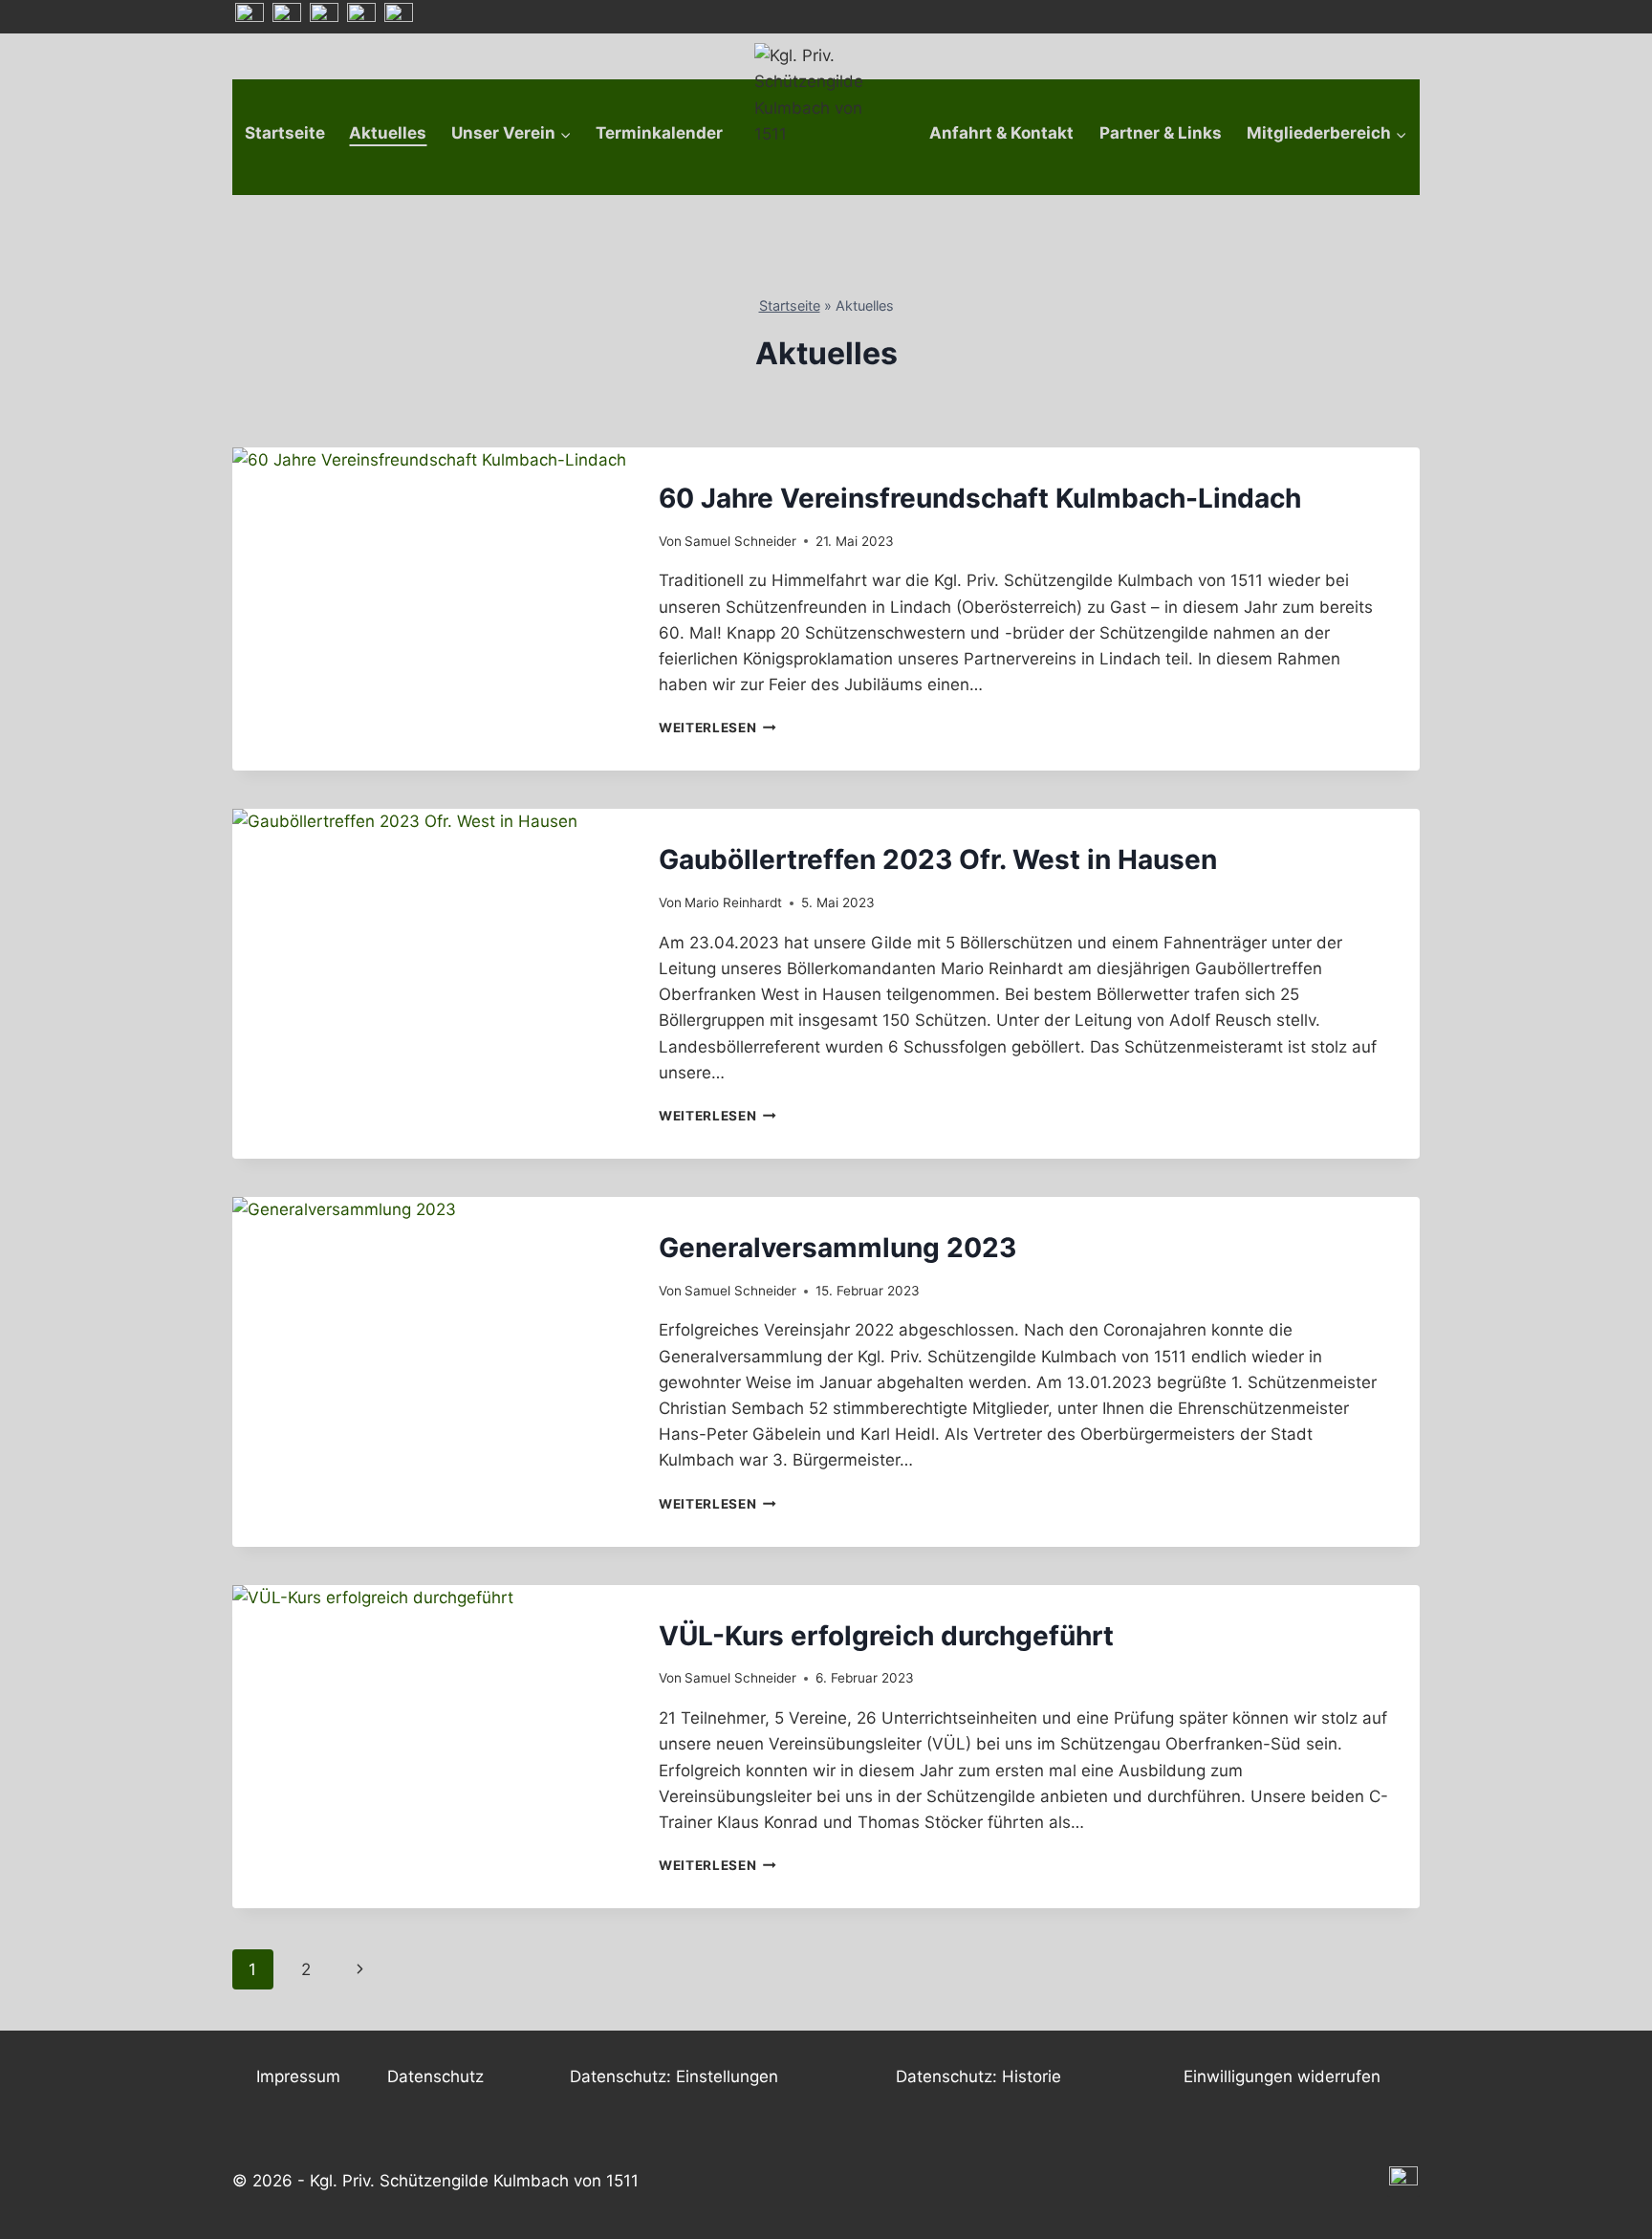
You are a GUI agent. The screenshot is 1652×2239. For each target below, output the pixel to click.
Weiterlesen (717, 728)
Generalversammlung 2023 (837, 1248)
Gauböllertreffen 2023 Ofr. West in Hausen (938, 859)
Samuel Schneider (740, 541)
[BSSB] (361, 17)
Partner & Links (1161, 133)
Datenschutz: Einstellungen (674, 2076)
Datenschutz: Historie (978, 2076)
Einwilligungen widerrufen (1282, 2076)
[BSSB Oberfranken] (324, 17)
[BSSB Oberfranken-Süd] (287, 17)
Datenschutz (435, 2076)
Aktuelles (388, 133)
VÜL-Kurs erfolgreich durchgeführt (886, 1636)
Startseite (285, 133)
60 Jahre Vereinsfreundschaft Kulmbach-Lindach (980, 498)
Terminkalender (659, 133)
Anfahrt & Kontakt (1001, 133)
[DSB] (399, 17)
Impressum (298, 2076)
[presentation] (430, 579)
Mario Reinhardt (733, 902)
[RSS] (250, 17)
